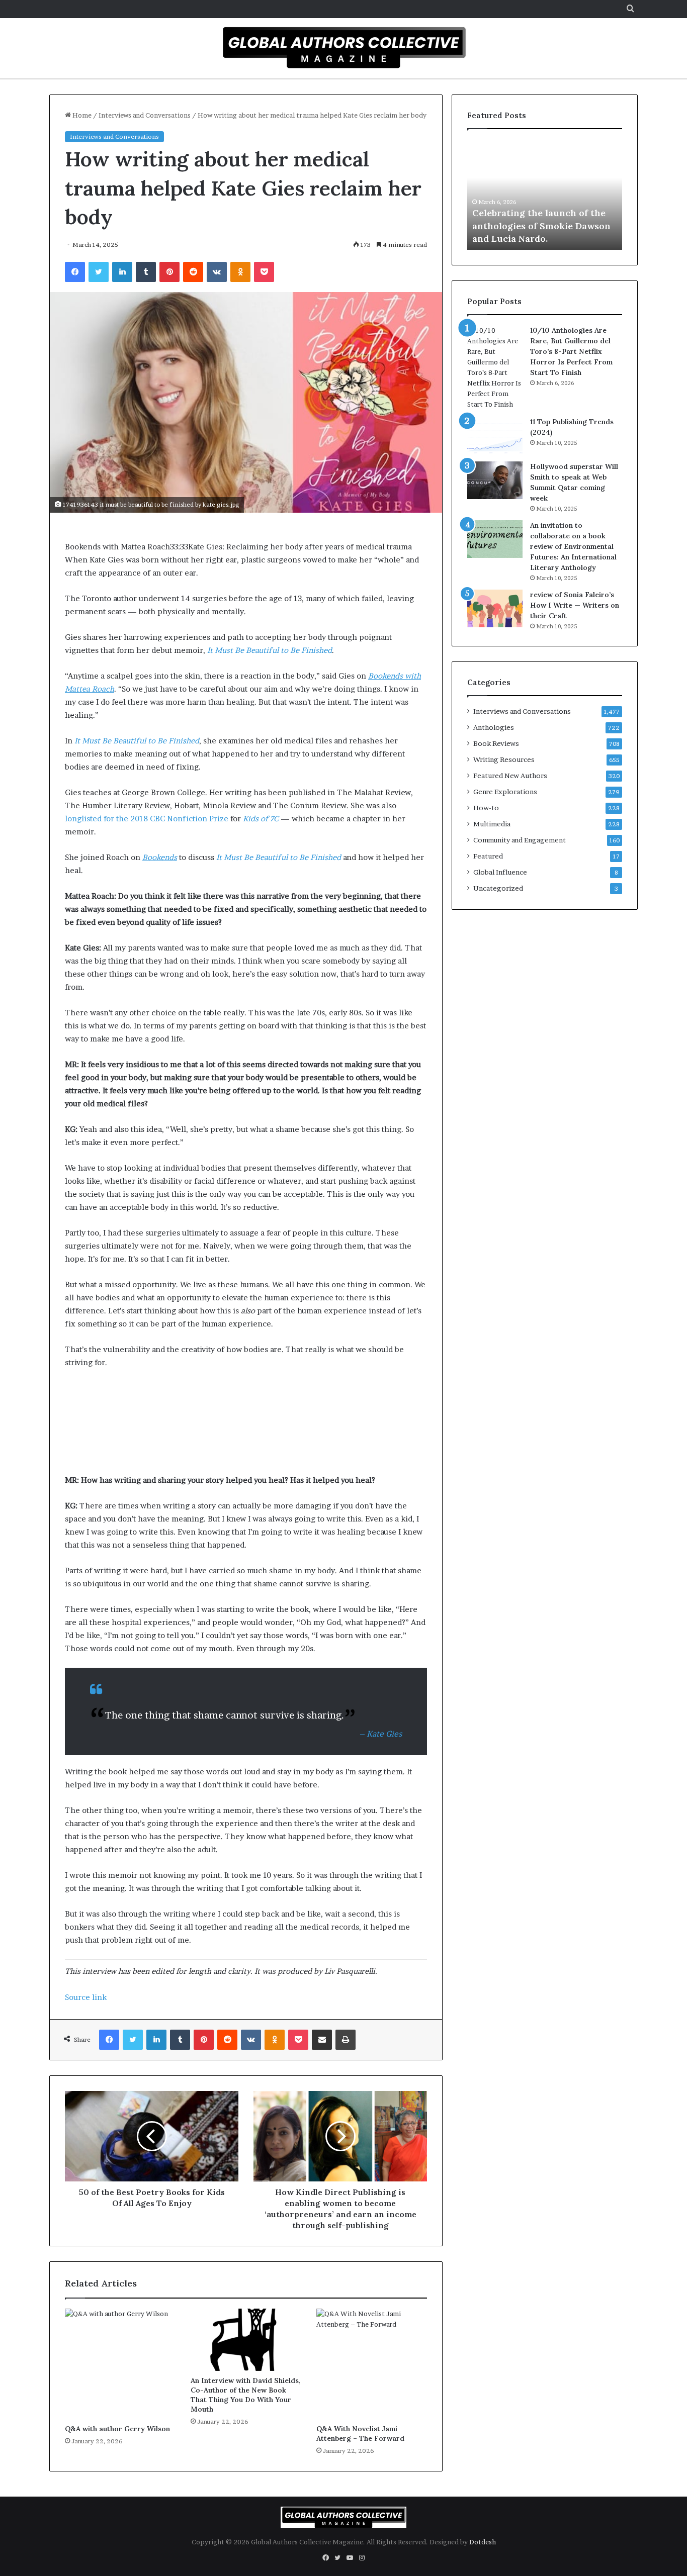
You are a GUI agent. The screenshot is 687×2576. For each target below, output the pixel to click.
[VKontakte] (217, 272)
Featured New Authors (510, 776)
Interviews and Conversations (145, 115)
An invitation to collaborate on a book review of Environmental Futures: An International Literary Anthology (573, 546)
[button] (246, 547)
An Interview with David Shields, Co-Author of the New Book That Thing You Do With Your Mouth (246, 2395)
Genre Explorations (505, 792)
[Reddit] (193, 272)
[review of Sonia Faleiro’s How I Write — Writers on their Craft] (495, 608)
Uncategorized (498, 888)
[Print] (346, 2040)
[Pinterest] (169, 272)
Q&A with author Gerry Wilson (117, 2429)
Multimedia (492, 824)
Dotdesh (483, 2542)
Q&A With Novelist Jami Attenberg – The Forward (360, 2434)
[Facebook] (75, 272)
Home (81, 115)
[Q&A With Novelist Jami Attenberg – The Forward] (372, 2364)
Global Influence (500, 872)
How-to (486, 808)
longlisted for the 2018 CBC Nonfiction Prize (147, 819)
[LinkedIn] (122, 272)
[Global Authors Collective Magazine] (343, 47)
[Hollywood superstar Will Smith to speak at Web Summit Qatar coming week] (495, 480)
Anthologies (494, 727)
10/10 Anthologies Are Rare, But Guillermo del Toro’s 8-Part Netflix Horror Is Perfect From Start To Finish (571, 351)
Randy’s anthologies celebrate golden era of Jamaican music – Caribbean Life (544, 225)
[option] (546, 195)
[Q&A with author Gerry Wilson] (120, 2364)
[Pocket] (264, 272)
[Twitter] (99, 272)
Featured (488, 856)
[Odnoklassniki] (240, 272)
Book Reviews (496, 743)
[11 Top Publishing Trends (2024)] (495, 436)
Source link (86, 1997)
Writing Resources (504, 759)
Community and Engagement (520, 840)
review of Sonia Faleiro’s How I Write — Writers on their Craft (575, 605)
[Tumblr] (146, 272)
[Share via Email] (322, 2040)
